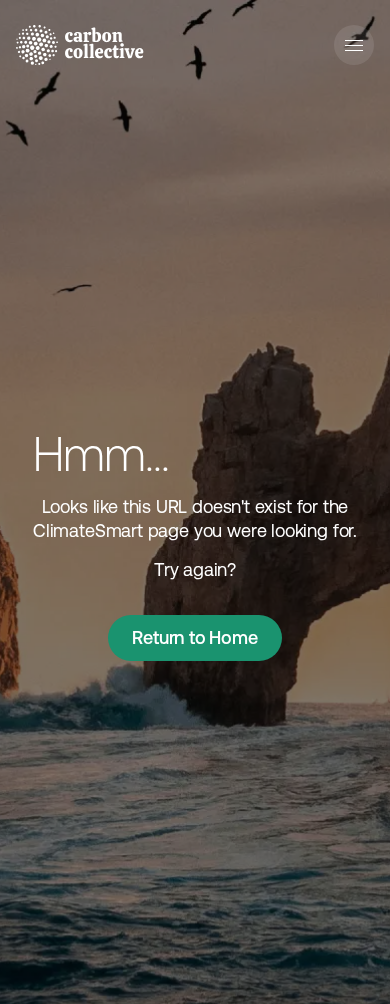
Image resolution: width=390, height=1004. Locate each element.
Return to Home (194, 637)
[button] (354, 45)
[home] (80, 45)
